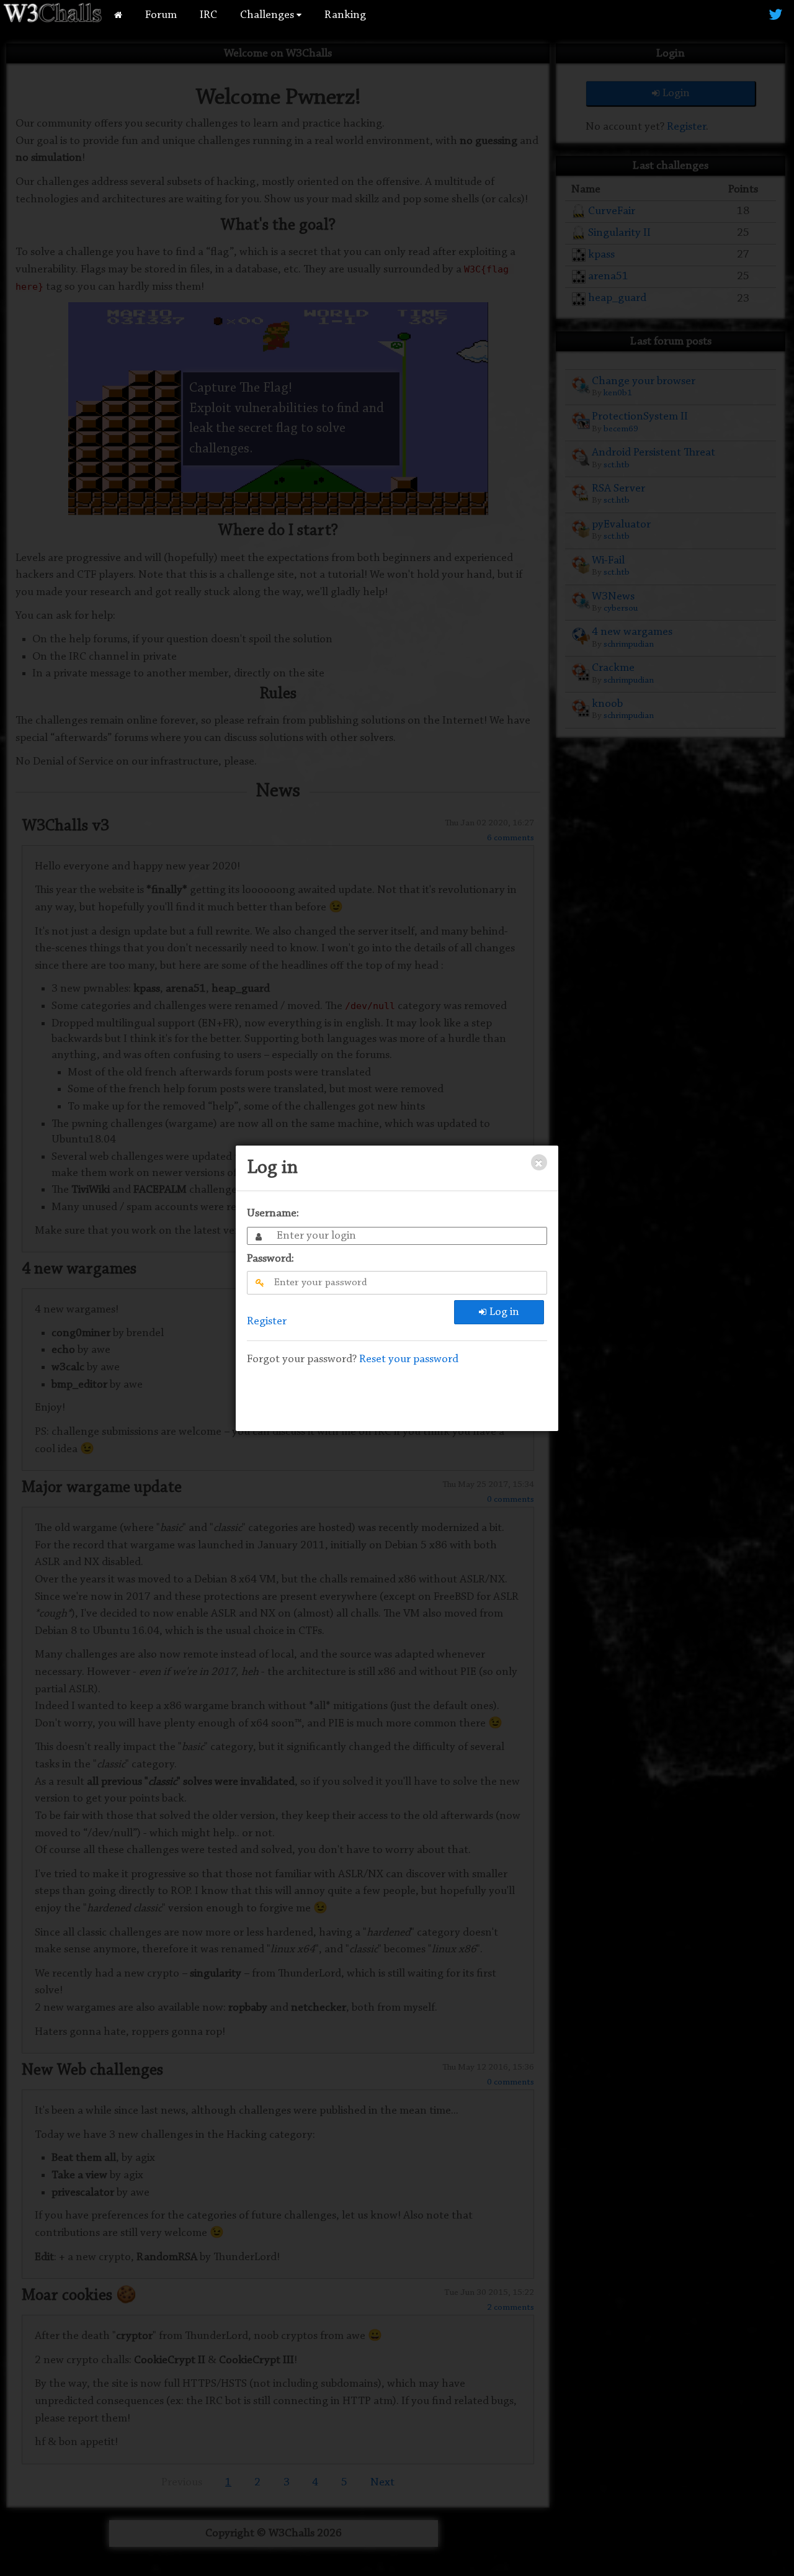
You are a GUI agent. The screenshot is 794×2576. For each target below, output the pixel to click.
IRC (208, 15)
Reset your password (409, 1359)
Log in (504, 1312)
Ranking (345, 15)
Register (267, 1322)
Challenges (268, 15)
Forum (161, 15)
